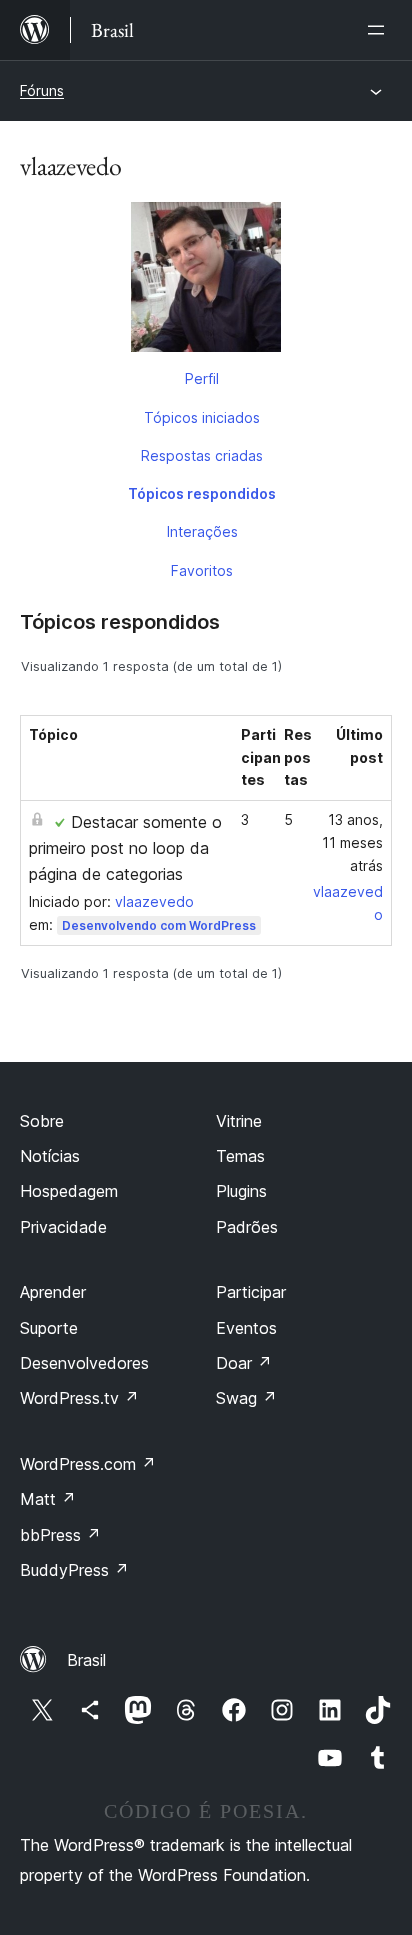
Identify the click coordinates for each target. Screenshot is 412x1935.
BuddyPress (74, 1570)
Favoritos (202, 570)
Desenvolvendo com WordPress (159, 925)
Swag (246, 1398)
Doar (244, 1363)
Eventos (246, 1328)
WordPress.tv (79, 1398)
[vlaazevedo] (206, 281)
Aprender (53, 1292)
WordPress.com (88, 1464)
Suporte (49, 1328)
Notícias (50, 1156)
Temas (240, 1156)
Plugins (241, 1191)
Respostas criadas (202, 455)
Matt (48, 1499)
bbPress (60, 1535)
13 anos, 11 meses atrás (352, 842)
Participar (251, 1292)
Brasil (86, 1660)
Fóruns (42, 90)
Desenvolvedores (84, 1363)
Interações (202, 531)
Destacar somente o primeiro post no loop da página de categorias (125, 848)
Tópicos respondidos (202, 493)
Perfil (202, 378)
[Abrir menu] (380, 30)
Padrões (247, 1227)
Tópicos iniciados (202, 417)
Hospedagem (69, 1191)
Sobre (42, 1121)
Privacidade (63, 1227)
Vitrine (239, 1121)
